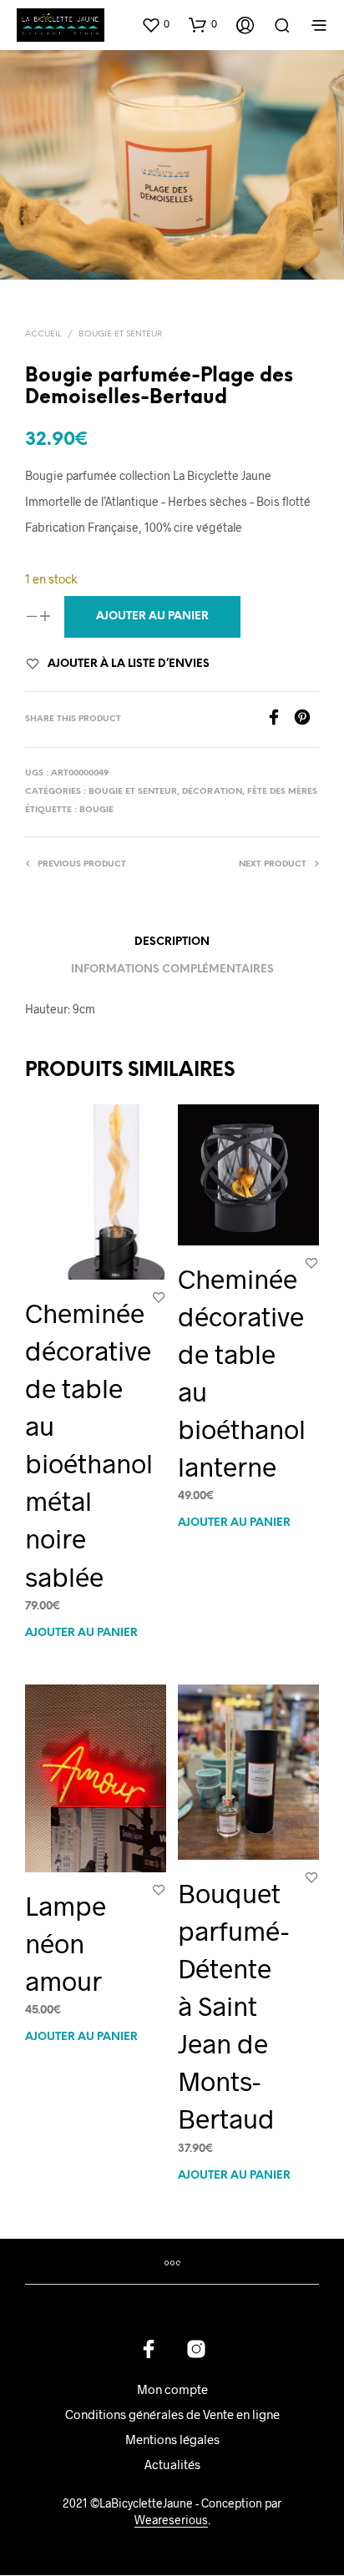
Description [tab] (172, 942)
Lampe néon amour (66, 1942)
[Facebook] (280, 720)
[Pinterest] (306, 720)
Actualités (172, 2464)
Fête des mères (282, 792)
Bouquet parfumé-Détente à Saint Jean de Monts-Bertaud (233, 2005)
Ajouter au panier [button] (81, 1632)
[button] (155, 24)
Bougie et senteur (120, 334)
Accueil (43, 334)
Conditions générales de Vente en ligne (172, 2414)
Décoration (212, 792)
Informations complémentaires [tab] (172, 970)
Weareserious (171, 2520)
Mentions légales (172, 2439)
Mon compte (172, 2389)
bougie (96, 810)
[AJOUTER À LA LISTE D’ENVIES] (159, 1297)
